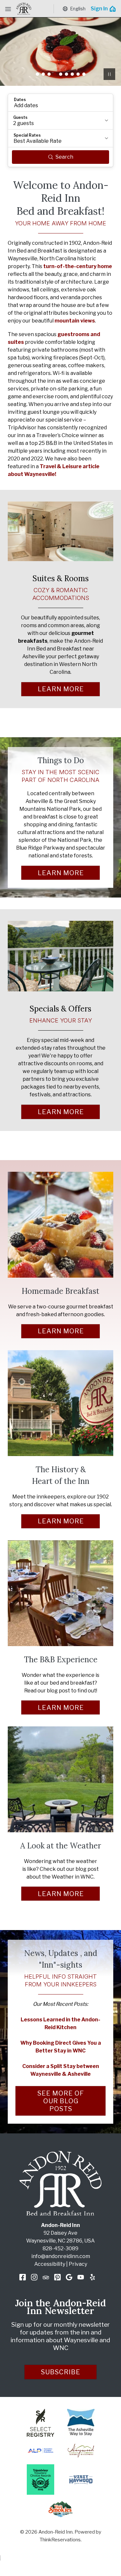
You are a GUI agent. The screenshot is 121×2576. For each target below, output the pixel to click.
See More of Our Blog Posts (61, 2101)
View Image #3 (49, 74)
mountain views (75, 321)
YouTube (81, 2277)
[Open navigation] (8, 9)
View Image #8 (78, 74)
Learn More (61, 689)
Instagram (34, 2277)
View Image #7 (72, 74)
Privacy (78, 2264)
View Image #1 (37, 74)
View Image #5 (61, 74)
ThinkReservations (60, 2540)
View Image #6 (66, 74)
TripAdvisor (46, 2277)
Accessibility (50, 2264)
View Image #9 (84, 74)
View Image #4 (55, 74)
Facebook (23, 2277)
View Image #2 (43, 74)
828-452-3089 (60, 2248)
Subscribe (61, 2372)
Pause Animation (109, 74)
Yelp (92, 2277)
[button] (60, 103)
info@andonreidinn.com (61, 2256)
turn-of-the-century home (78, 266)
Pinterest (57, 2277)
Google (69, 2277)
